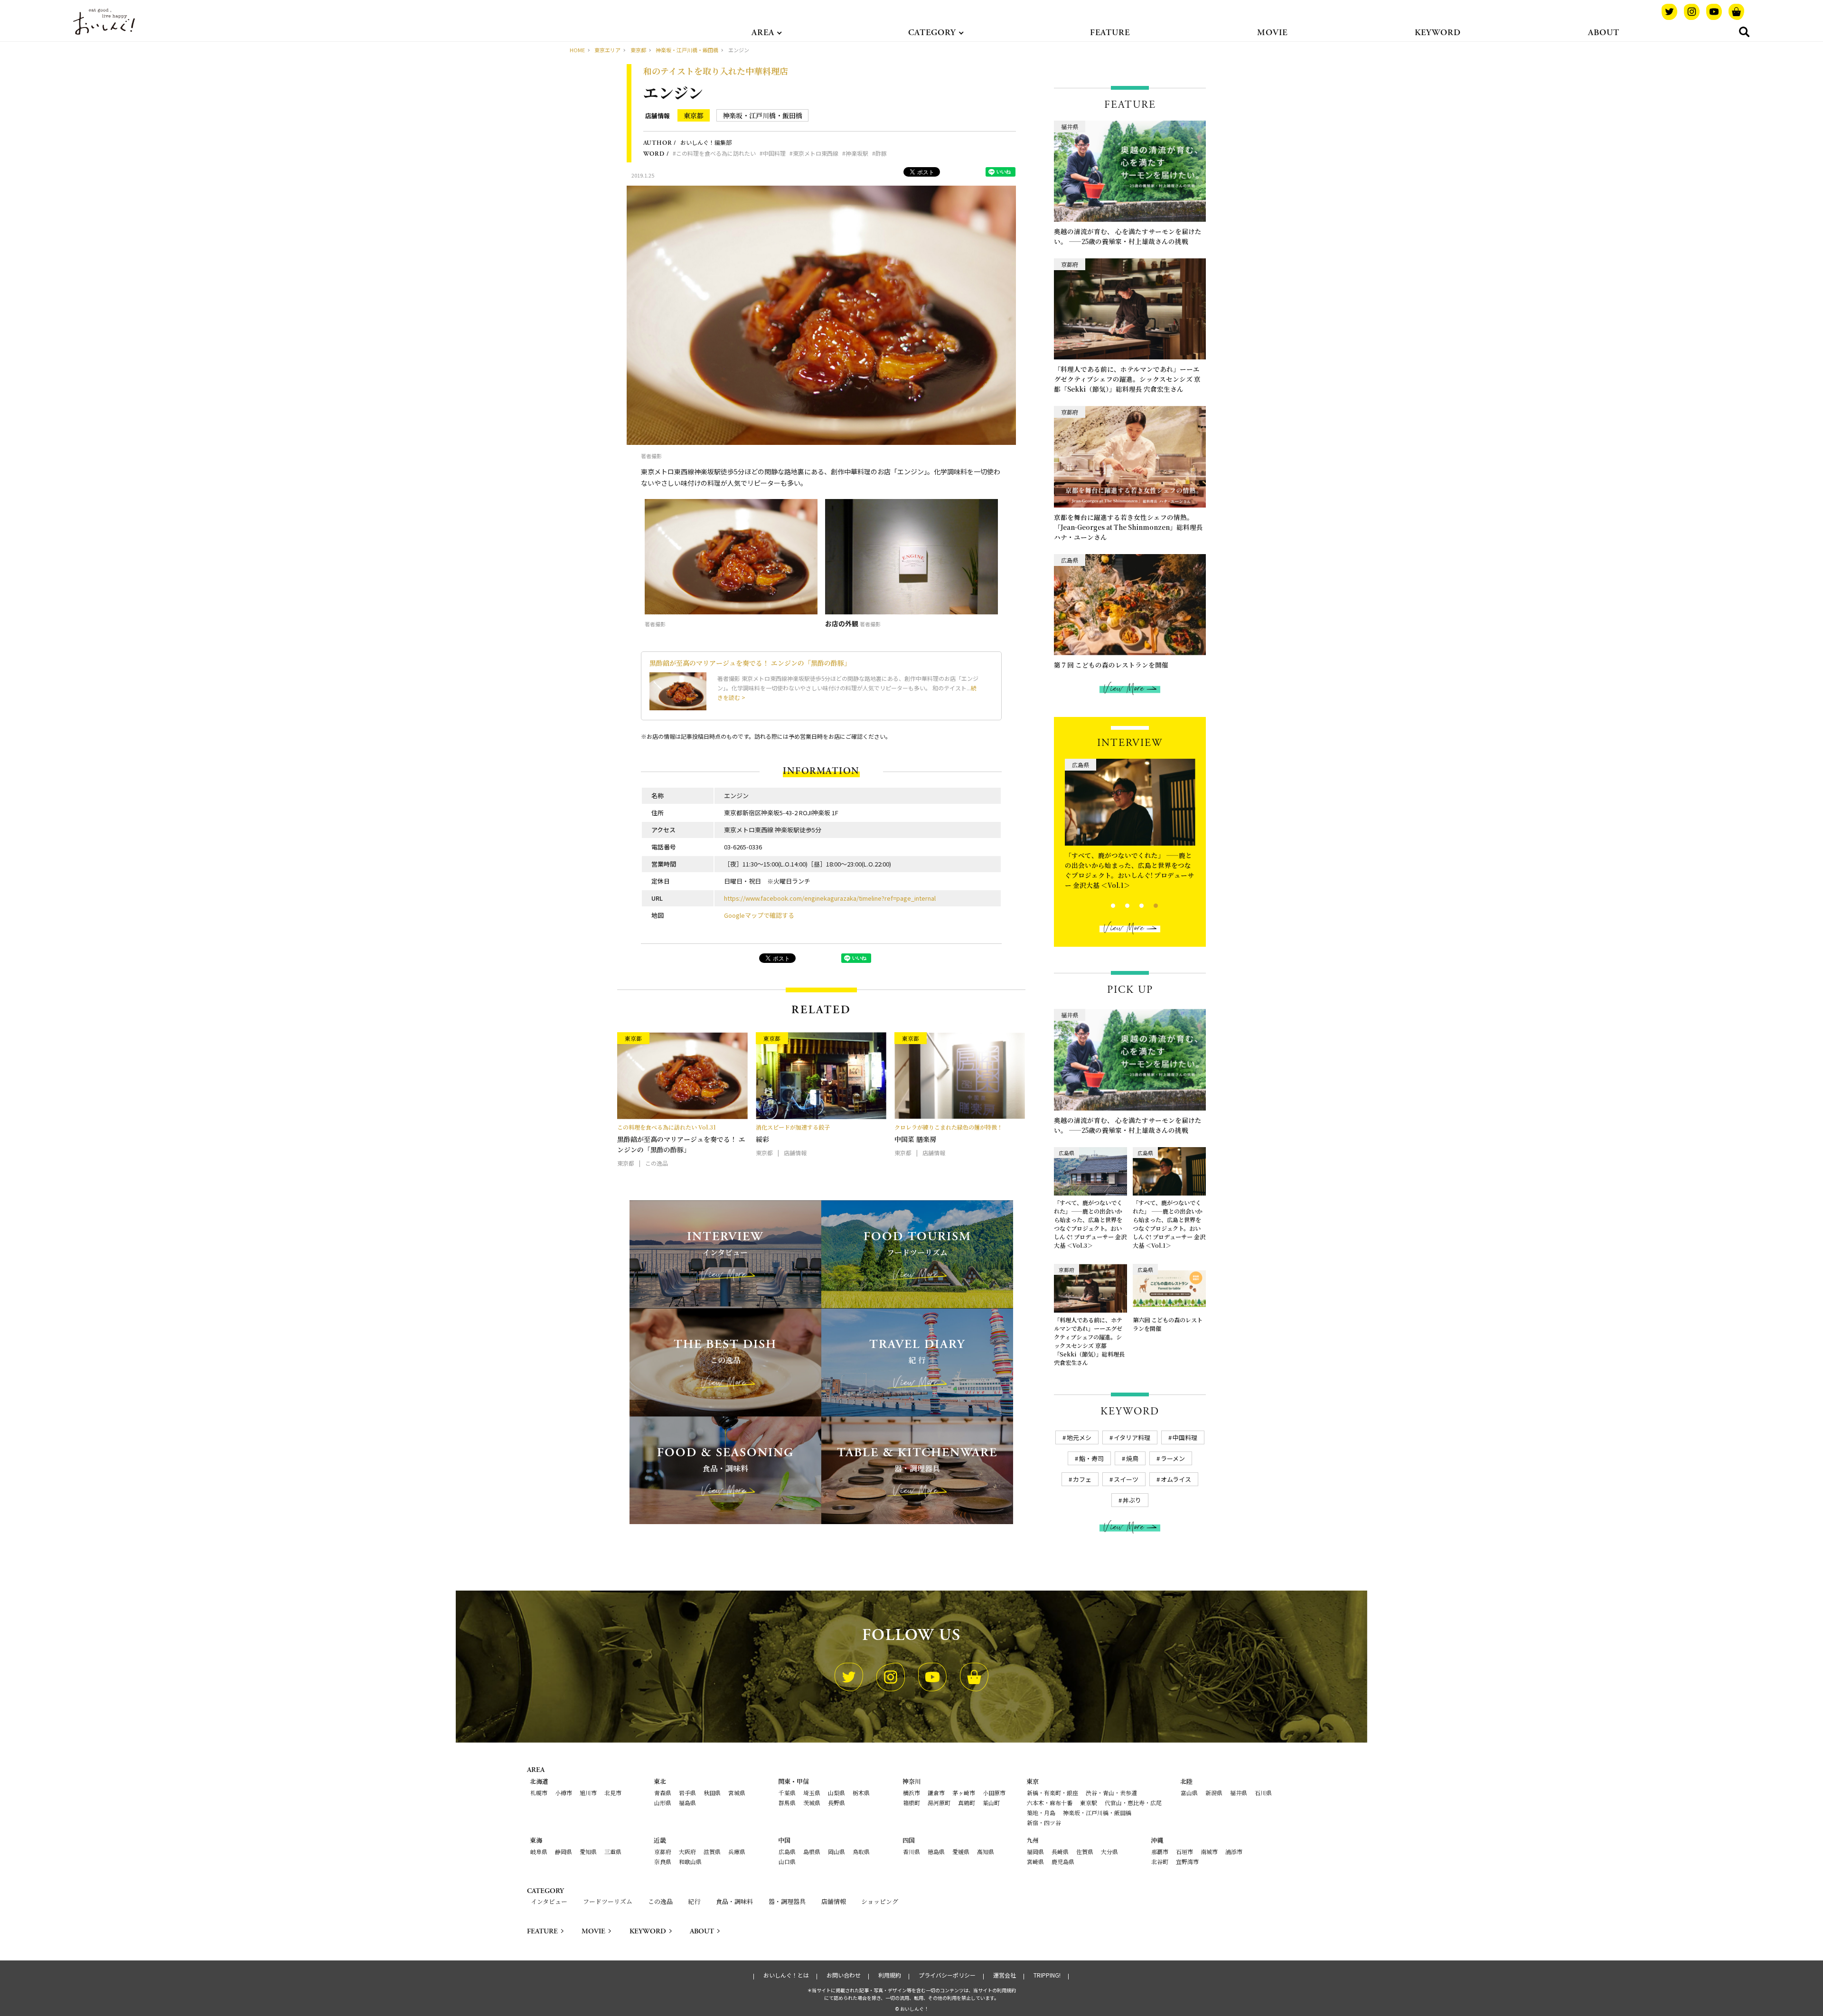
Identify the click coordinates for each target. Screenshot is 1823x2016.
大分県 (1109, 1851)
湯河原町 (939, 1803)
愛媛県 (961, 1851)
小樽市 (564, 1793)
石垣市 (1184, 1851)
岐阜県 (539, 1851)
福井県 (1239, 1793)
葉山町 (991, 1803)
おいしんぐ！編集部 (706, 142)
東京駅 (1089, 1803)
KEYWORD (1438, 33)
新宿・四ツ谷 (1044, 1823)
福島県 (687, 1803)
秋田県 (712, 1793)
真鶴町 (967, 1803)
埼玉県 (812, 1793)
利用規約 (890, 1975)
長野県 (836, 1803)
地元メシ (1079, 1437)
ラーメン (1173, 1458)
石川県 (1263, 1793)
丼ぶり (1132, 1500)
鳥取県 (861, 1851)
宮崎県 (1035, 1861)
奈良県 (663, 1861)
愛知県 (588, 1851)
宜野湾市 (1187, 1861)
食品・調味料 (734, 1901)
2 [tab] (1119, 904)
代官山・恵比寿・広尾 (1133, 1803)
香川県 (911, 1851)
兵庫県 (737, 1851)
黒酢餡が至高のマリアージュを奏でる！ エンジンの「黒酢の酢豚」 (750, 663)
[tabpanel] (1130, 822)
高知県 (986, 1851)
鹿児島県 (1063, 1861)
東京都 (694, 115)
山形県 (663, 1803)
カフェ (1082, 1479)
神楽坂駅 (857, 153)
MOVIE (1272, 33)
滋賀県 (712, 1851)
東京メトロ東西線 (816, 153)
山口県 (787, 1861)
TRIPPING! (1047, 1975)
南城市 (1209, 1851)
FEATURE (1110, 33)
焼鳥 (1132, 1458)
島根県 (812, 1851)
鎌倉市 (936, 1793)
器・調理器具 (787, 1901)
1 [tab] (1105, 904)
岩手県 (687, 1793)
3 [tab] (1133, 904)
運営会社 (1005, 1975)
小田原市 (994, 1793)
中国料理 (774, 153)
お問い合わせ (844, 1975)
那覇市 (1160, 1851)
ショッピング (880, 1901)
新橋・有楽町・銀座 (1052, 1793)
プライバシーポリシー (947, 1975)
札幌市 (539, 1793)
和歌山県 (690, 1861)
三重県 (613, 1851)
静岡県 (564, 1851)
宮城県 (737, 1793)
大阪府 (687, 1851)
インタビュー (549, 1901)
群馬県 (787, 1803)
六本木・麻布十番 (1050, 1803)
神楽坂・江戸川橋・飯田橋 (762, 115)
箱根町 (911, 1803)
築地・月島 (1041, 1813)
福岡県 (1035, 1851)
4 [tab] (1148, 904)
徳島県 (936, 1851)
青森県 (663, 1793)
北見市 (613, 1793)
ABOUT (1604, 33)
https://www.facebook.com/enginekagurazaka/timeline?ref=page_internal (830, 898)
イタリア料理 (1132, 1437)
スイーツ (1126, 1479)
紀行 (694, 1901)
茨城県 (812, 1803)
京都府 (663, 1851)
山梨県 (836, 1793)
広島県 (787, 1851)
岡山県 (836, 1851)
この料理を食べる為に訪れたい (716, 153)
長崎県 (1060, 1851)
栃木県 (861, 1793)
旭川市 (588, 1793)
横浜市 (911, 1793)
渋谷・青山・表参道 (1111, 1793)
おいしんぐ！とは (786, 1975)
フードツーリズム (608, 1901)
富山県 (1189, 1793)
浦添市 (1234, 1851)
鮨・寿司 (1091, 1458)
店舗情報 (658, 116)
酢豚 (881, 153)
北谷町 (1160, 1861)
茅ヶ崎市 (964, 1793)
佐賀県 (1085, 1851)
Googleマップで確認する (759, 915)
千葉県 (787, 1793)
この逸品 (660, 1901)
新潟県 (1214, 1793)
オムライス (1176, 1479)
